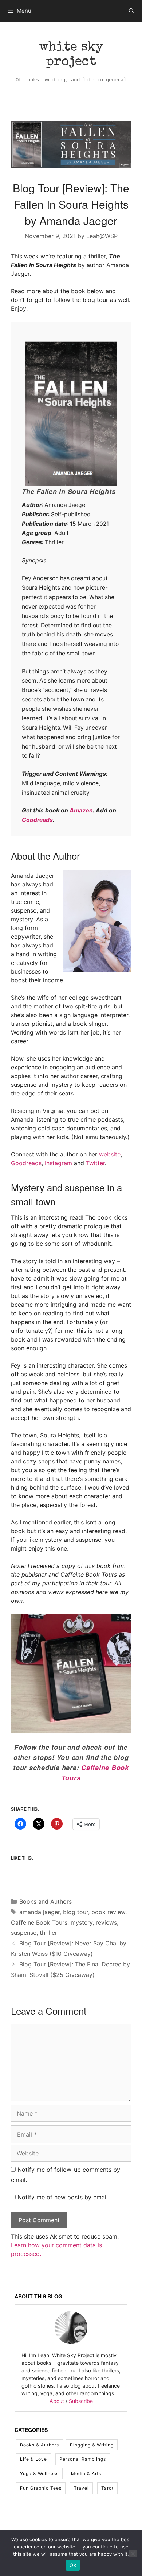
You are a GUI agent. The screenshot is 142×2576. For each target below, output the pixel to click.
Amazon (81, 810)
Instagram (58, 1163)
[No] (133, 2554)
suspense (24, 1933)
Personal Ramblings (83, 2459)
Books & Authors (40, 2445)
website (110, 1154)
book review (108, 1912)
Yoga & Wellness (39, 2473)
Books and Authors (46, 1901)
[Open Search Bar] (131, 11)
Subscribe (81, 2401)
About (57, 2401)
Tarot (107, 2488)
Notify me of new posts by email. (63, 2197)
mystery (82, 1922)
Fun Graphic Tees (41, 2488)
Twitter (95, 1163)
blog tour (76, 1912)
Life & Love (33, 2459)
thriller (48, 1933)
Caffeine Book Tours (39, 1922)
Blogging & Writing (92, 2445)
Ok (73, 2565)
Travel (81, 2488)
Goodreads (37, 820)
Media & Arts (86, 2473)
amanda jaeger (40, 1912)
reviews (106, 1922)
